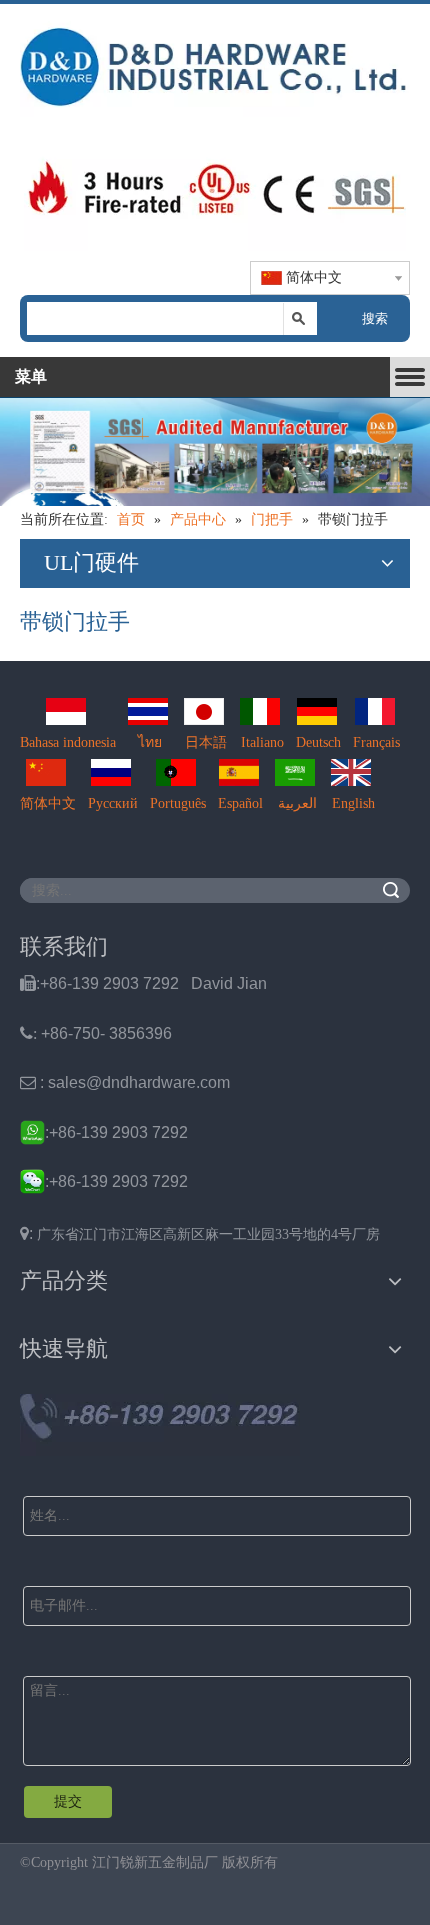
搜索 (375, 318)
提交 (68, 1801)
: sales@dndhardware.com (125, 1082)
